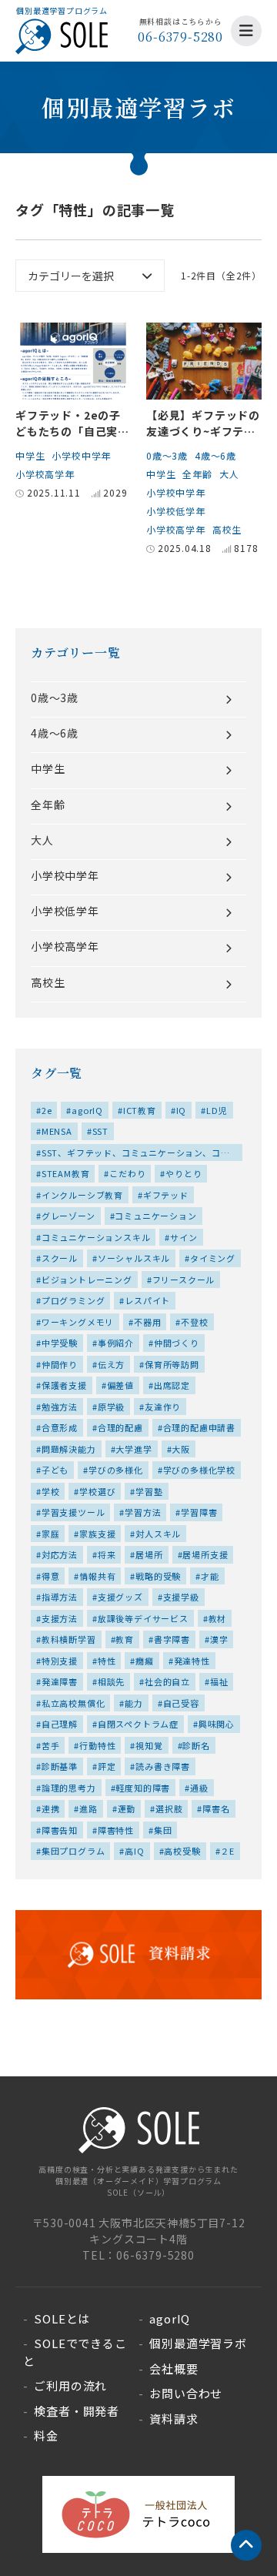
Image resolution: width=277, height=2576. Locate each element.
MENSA (57, 1131)
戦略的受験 (158, 1576)
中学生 (30, 455)
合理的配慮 (120, 1427)
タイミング (213, 1258)
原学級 (111, 1407)
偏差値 (120, 1385)
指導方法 (60, 1597)
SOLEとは (62, 2318)
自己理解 (60, 1724)
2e (47, 1110)
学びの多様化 (116, 1470)
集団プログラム (73, 1851)
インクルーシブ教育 (82, 1195)
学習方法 (143, 1512)
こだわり (127, 1173)
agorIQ (87, 1110)
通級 (199, 1788)
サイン (184, 1237)
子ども (55, 1470)
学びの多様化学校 (199, 1470)
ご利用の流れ (70, 2385)
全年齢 (197, 474)
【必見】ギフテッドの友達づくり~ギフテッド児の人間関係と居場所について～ (203, 439)
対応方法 (60, 1554)
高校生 (227, 529)
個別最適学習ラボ (198, 2343)
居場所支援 (205, 1554)
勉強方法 (60, 1407)
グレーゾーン (68, 1216)
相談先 (111, 1681)
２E (227, 1851)
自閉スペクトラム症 (138, 1724)
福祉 (219, 1681)
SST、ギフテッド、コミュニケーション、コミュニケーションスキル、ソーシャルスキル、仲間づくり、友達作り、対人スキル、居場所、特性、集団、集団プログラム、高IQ (136, 1154)
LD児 (217, 1110)
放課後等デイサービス (143, 1618)
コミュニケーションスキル (96, 1237)
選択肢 (169, 1808)
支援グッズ (120, 1597)
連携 (51, 1808)
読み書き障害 (163, 1766)
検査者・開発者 (77, 2411)
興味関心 (217, 1724)
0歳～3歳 (167, 455)
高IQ (134, 1851)
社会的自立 (167, 1681)
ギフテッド (166, 1195)
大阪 (181, 1449)
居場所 (149, 1554)
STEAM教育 (66, 1173)
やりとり (184, 1173)
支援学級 (181, 1597)
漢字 (219, 1639)
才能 (210, 1576)
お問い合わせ (186, 2393)
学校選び (97, 1491)
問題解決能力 (69, 1449)
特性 (107, 1661)
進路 (88, 1808)
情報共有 (97, 1576)
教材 (218, 1618)
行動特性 (97, 1745)
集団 (163, 1830)
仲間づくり (177, 1343)
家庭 (51, 1534)
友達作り (163, 1407)
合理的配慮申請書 (199, 1427)
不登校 (194, 1322)
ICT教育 (140, 1110)
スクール (60, 1258)
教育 (125, 1639)
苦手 (51, 1745)
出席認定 (172, 1385)
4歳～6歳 (215, 455)
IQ (182, 1110)
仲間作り (60, 1364)
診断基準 (60, 1766)
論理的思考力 (69, 1788)
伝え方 (111, 1364)
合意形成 (60, 1427)
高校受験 (182, 1851)
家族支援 (97, 1534)
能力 (134, 1703)
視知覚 (149, 1745)
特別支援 (60, 1661)
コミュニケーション (155, 1216)
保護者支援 (64, 1385)
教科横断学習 (69, 1639)
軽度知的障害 (143, 1788)
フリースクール (184, 1280)
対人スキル (158, 1534)
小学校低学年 (176, 511)
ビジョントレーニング (87, 1280)
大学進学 (133, 1449)
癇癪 (145, 1661)
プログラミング (73, 1300)
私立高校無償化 (73, 1703)
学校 (51, 1491)
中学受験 (60, 1343)
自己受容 (181, 1703)
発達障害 (60, 1681)
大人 (229, 474)
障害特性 (116, 1830)
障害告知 (60, 1830)
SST (100, 1131)
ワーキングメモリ (78, 1322)
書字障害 (172, 1639)
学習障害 (199, 1512)
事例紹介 (116, 1343)
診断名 (196, 1745)
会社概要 (174, 2369)
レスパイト (147, 1300)
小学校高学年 (45, 474)
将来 (107, 1554)
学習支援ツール (73, 1512)
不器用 (147, 1322)
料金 (46, 2435)
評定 (107, 1766)
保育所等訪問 (172, 1364)
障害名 (216, 1808)
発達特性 (192, 1661)
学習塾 (149, 1491)
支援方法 (60, 1618)
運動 (127, 1808)
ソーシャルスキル (134, 1258)
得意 (51, 1576)
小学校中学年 (81, 455)
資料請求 (174, 2419)
